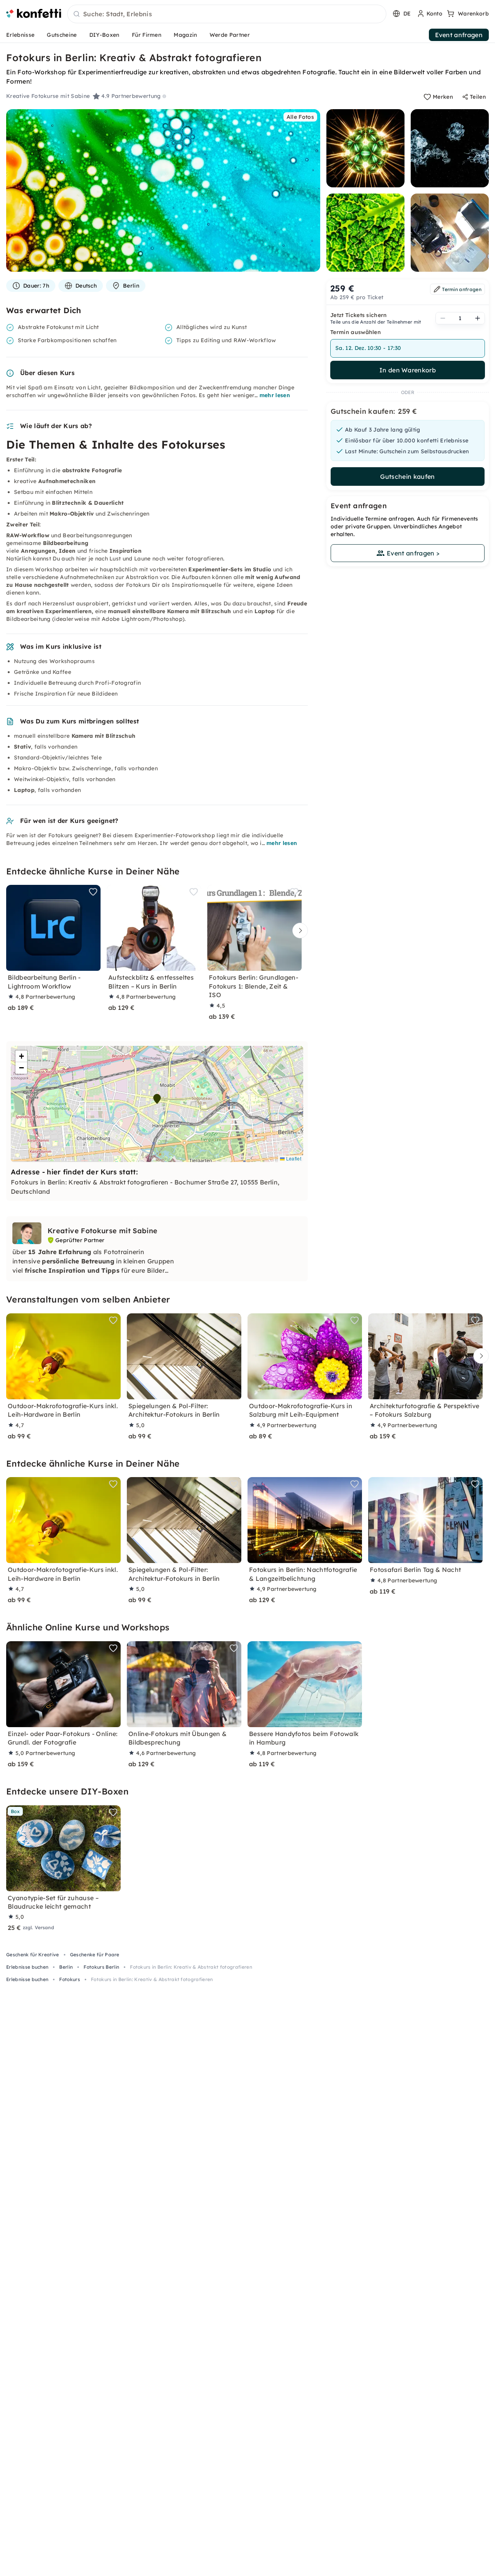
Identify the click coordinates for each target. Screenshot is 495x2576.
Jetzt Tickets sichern (359, 315)
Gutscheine (62, 35)
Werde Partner (230, 35)
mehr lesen (275, 395)
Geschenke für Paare (95, 1955)
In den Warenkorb (408, 370)
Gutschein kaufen (407, 476)
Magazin (185, 35)
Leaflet (293, 1158)
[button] (157, 1099)
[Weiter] (298, 930)
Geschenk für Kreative (33, 1955)
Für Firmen (147, 35)
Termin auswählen (356, 332)
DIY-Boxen (104, 35)
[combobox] (227, 14)
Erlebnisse (20, 35)
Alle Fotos (300, 117)
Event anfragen (459, 35)
